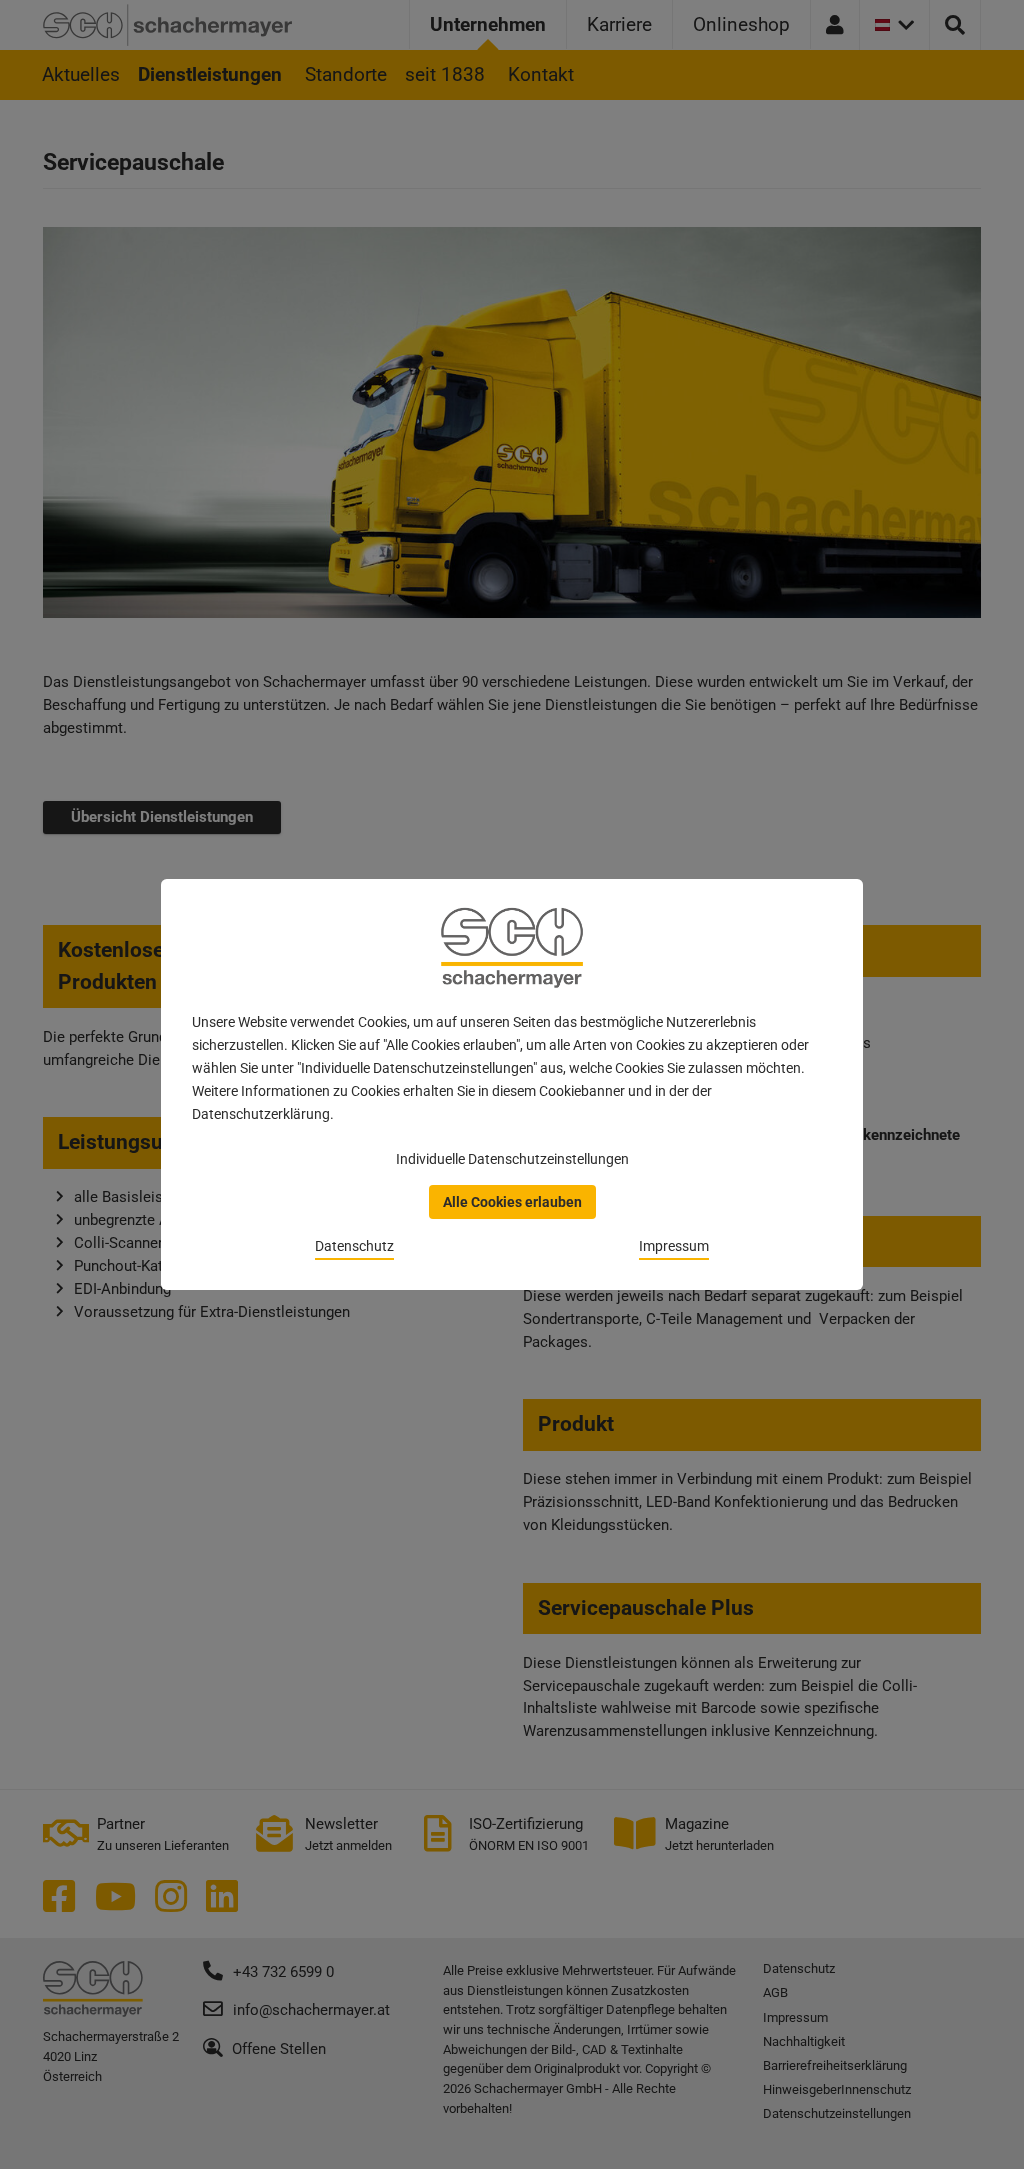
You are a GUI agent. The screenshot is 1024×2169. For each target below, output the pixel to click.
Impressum (674, 1246)
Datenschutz (354, 1246)
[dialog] (512, 1084)
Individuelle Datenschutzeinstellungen (512, 1159)
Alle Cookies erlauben (512, 1202)
